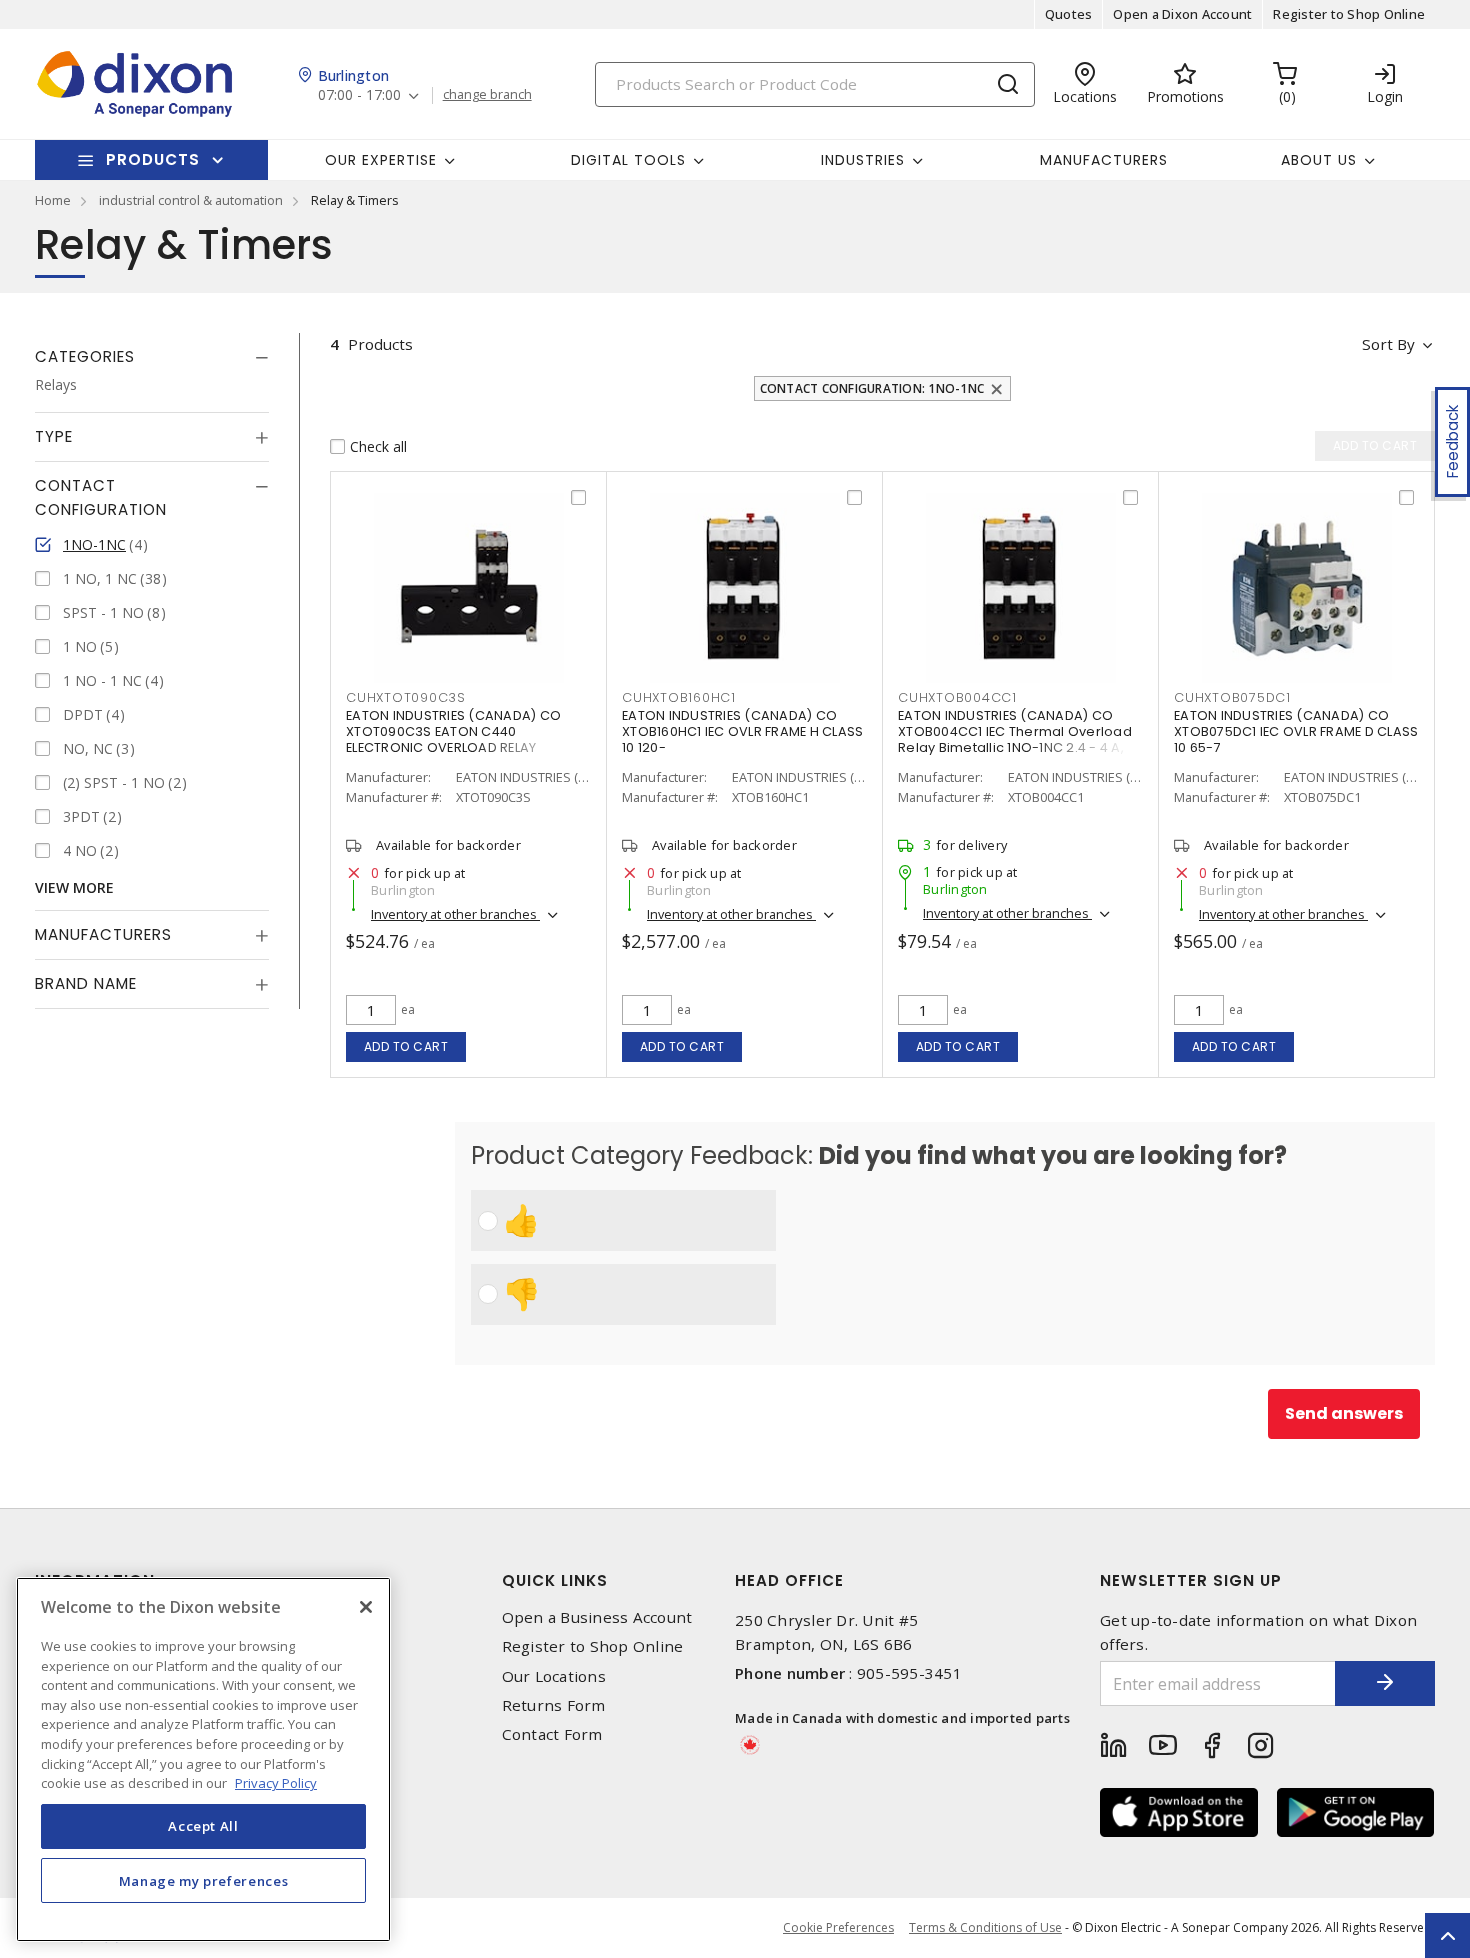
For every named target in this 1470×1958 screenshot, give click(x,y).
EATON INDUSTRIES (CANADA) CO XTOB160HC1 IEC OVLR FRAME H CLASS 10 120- (742, 731)
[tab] (152, 357)
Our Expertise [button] (381, 160)
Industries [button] (863, 160)
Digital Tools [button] (628, 160)
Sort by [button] (1388, 344)
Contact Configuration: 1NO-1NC (872, 388)
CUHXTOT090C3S (406, 697)
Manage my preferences (204, 1880)
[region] (203, 1759)
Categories (85, 356)
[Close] (366, 1607)
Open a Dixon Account (1182, 14)
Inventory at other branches (455, 914)
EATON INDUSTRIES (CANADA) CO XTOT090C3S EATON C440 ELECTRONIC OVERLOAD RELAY (453, 731)
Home (53, 200)
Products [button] (153, 159)
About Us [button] (1319, 160)
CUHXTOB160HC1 (679, 697)
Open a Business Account (597, 1617)
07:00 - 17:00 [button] (359, 95)
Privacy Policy (276, 1783)
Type (54, 437)
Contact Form (552, 1734)
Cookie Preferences (838, 1928)
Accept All (203, 1826)
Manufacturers (1104, 160)
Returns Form (554, 1705)
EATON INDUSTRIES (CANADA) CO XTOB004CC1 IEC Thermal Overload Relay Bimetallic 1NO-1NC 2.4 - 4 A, (1015, 731)
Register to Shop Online (1349, 14)
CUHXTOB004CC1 (957, 697)
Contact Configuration (101, 498)
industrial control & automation (191, 200)
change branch (487, 95)
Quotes (1069, 14)
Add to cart (406, 1046)
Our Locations (554, 1676)
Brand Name (86, 984)
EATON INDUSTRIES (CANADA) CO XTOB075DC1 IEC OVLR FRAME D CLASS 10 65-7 (1296, 731)
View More (74, 888)
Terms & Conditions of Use (985, 1927)
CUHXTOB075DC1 (1232, 697)
